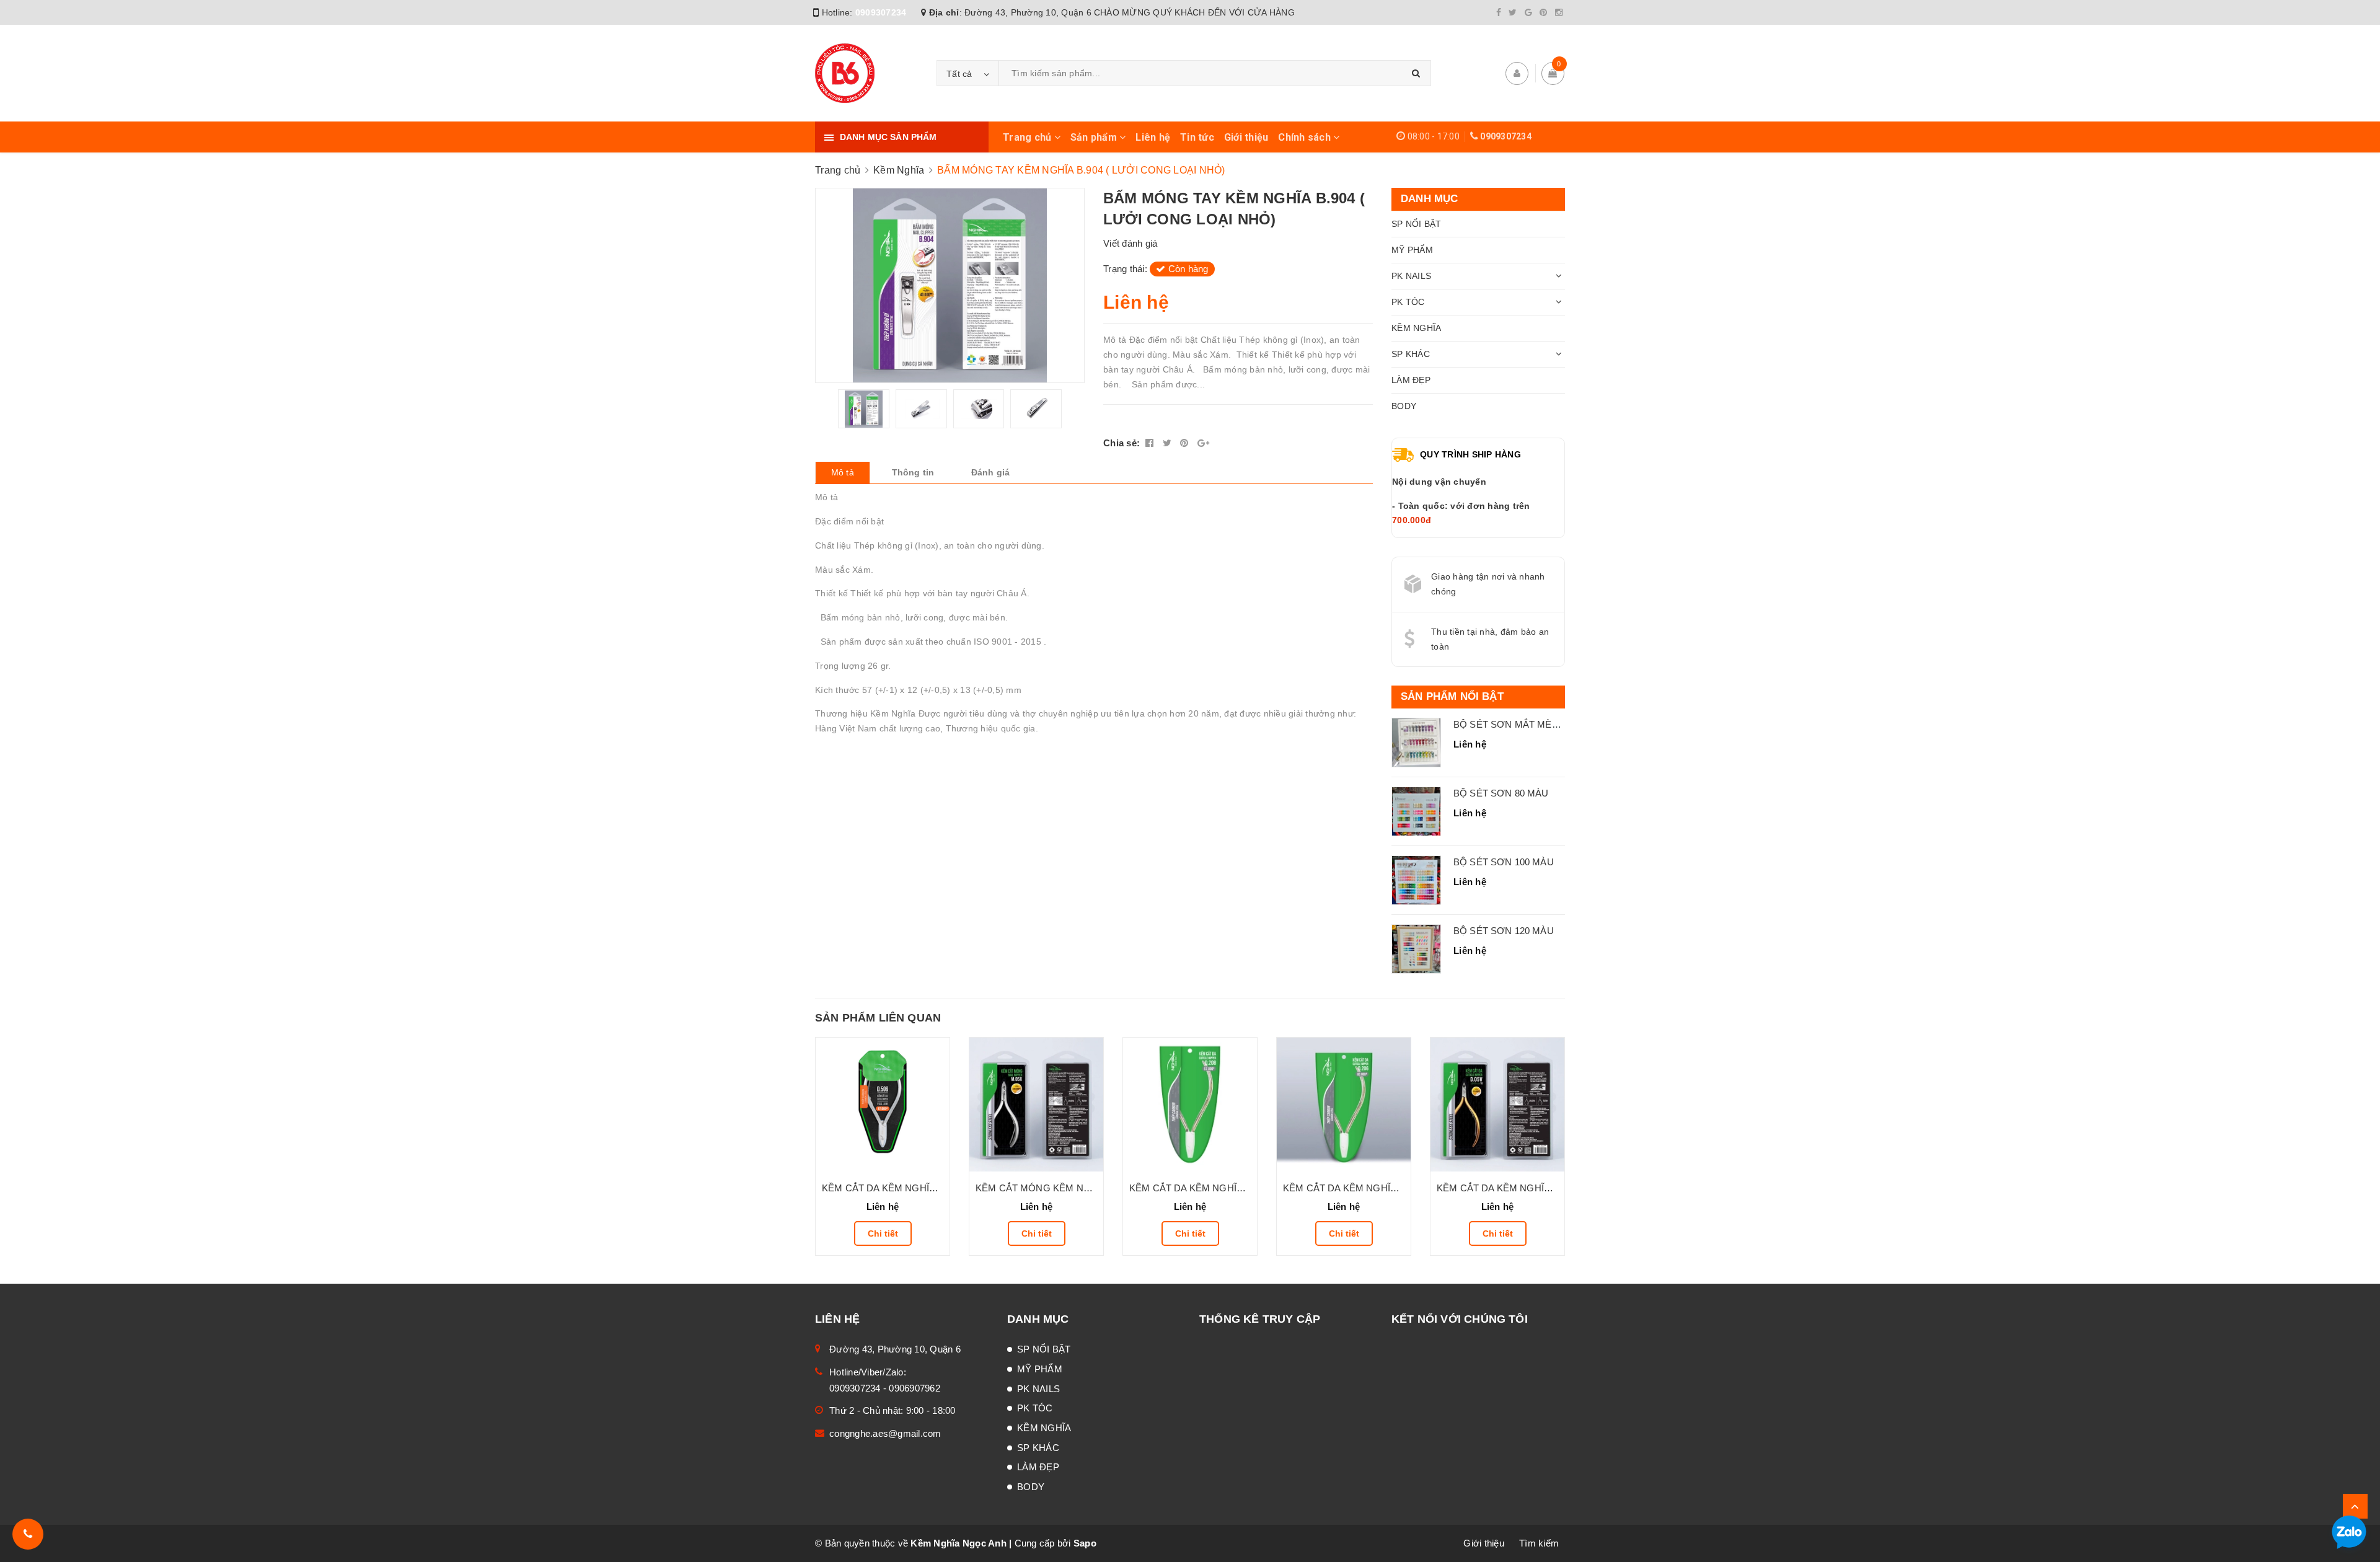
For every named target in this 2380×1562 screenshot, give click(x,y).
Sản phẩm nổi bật (1452, 696)
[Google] (1528, 12)
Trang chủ (1029, 137)
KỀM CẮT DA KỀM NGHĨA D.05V (1507, 1188)
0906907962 (915, 1388)
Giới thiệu (1246, 137)
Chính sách (1306, 137)
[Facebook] (1499, 12)
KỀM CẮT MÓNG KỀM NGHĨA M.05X (1056, 1188)
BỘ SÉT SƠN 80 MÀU (1501, 793)
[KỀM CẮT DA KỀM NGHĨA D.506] (883, 1105)
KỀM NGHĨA (1416, 328)
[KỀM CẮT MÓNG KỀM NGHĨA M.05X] (1036, 1105)
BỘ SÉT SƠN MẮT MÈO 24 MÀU (1525, 724)
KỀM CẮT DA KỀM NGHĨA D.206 (1353, 1188)
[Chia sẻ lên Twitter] (1169, 443)
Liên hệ (1153, 137)
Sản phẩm (1095, 137)
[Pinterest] (1543, 12)
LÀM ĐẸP (1411, 380)
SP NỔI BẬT (1417, 224)
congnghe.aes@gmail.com (885, 1433)
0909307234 (881, 12)
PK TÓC (1408, 302)
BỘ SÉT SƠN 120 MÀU (1504, 931)
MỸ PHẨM (1412, 250)
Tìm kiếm (1539, 1543)
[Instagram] (1559, 12)
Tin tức (1197, 137)
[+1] (1203, 443)
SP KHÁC (1411, 354)
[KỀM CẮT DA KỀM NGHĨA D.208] (1190, 1105)
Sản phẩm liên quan (878, 1018)
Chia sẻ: (1122, 443)
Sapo (1085, 1543)
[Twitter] (1513, 12)
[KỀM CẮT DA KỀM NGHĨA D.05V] (1497, 1105)
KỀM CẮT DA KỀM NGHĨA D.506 (892, 1188)
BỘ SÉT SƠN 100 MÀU (1504, 862)
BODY (1404, 406)
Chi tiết (883, 1233)
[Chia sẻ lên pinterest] (1186, 443)
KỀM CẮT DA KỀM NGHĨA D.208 (1199, 1188)
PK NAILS (1411, 276)
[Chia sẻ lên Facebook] (1151, 443)
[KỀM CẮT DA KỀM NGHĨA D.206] (1344, 1105)
